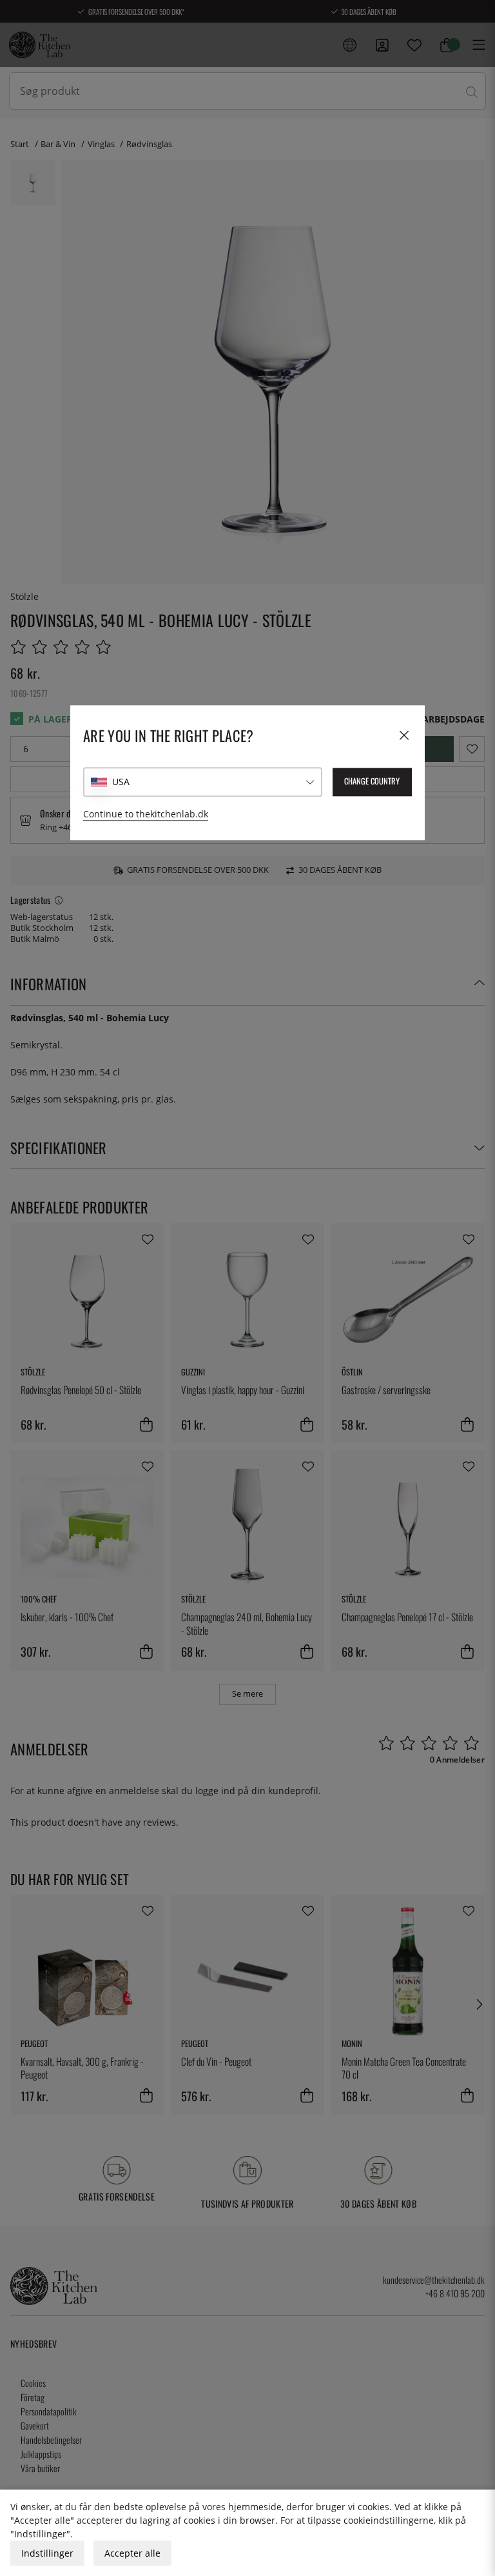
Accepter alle (132, 2553)
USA (121, 782)
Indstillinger (47, 2553)
